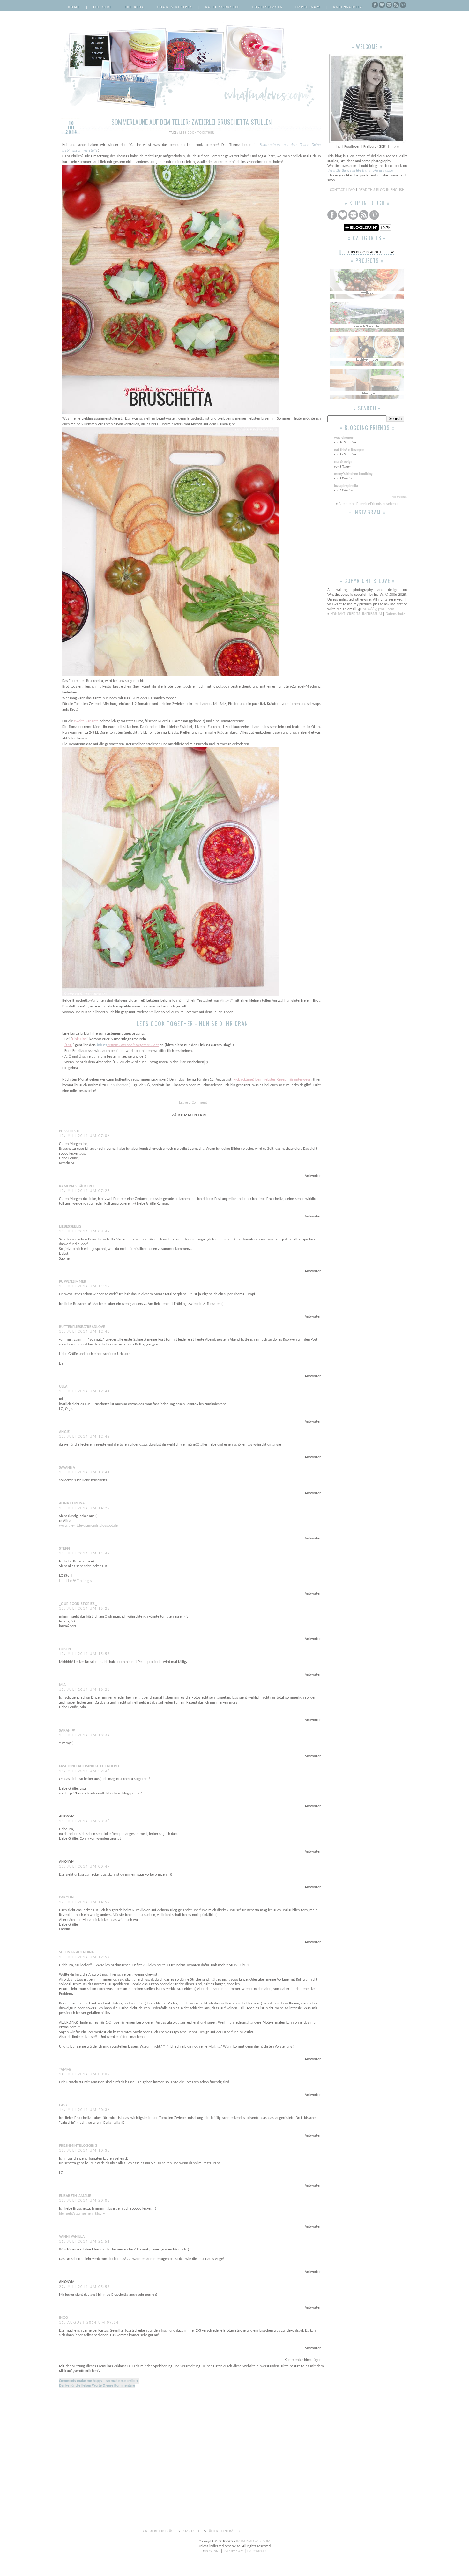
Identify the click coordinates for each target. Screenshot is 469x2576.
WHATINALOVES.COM (253, 2542)
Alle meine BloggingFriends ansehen (367, 504)
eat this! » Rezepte (349, 450)
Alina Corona (72, 1503)
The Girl (102, 7)
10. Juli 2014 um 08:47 (85, 1232)
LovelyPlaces (268, 7)
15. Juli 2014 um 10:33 (85, 2151)
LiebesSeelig (70, 1227)
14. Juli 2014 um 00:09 (85, 2074)
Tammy (65, 2070)
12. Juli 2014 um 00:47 (85, 1867)
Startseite (193, 2531)
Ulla (63, 1387)
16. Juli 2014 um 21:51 (85, 2242)
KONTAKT (338, 614)
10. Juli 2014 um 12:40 (85, 1332)
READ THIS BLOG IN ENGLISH (381, 190)
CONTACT (338, 190)
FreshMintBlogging (78, 2146)
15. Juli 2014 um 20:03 (85, 2201)
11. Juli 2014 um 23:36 (85, 1821)
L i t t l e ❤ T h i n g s (75, 1581)
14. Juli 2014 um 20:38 (85, 2110)
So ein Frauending (77, 1952)
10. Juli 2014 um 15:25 (85, 1609)
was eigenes (344, 438)
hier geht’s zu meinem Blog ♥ (82, 2214)
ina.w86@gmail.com (378, 609)
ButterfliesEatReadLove (82, 1327)
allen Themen (118, 1085)
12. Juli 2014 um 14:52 (85, 1902)
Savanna (67, 1468)
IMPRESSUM (372, 614)
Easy (63, 2105)
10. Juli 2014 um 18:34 (85, 1735)
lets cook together (197, 133)
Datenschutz (348, 7)
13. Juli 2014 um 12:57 (85, 1957)
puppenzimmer (73, 1282)
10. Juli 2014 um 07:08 (85, 1136)
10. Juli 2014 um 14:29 (85, 1508)
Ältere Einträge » (225, 2531)
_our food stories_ (78, 1604)
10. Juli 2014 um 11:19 (85, 1286)
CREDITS (354, 614)
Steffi (65, 1549)
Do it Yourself (223, 7)
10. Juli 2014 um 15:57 (85, 1654)
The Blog (135, 7)
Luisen (65, 1649)
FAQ (352, 190)
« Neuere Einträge (159, 2531)
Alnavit (226, 1001)
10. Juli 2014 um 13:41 (85, 1472)
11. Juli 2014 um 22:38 (85, 1771)
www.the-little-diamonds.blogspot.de (88, 1526)
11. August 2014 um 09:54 (89, 2323)
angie (64, 1432)
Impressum (308, 7)
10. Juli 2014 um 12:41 (85, 1391)
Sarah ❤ (67, 1731)
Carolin (66, 1898)
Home (74, 7)
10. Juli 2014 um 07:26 (85, 1191)
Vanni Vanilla (72, 2237)
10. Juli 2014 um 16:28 (85, 1690)
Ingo (63, 2318)
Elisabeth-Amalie (75, 2196)
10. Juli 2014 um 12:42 (85, 1437)
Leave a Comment (193, 1103)
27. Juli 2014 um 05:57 (85, 2287)
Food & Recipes (175, 7)
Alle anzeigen (399, 497)
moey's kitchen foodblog (353, 474)
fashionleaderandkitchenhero (89, 1766)
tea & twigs (343, 462)
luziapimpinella (346, 486)
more (395, 147)
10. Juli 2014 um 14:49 (85, 1554)
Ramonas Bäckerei (77, 1186)
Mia (62, 1685)
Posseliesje (69, 1131)
